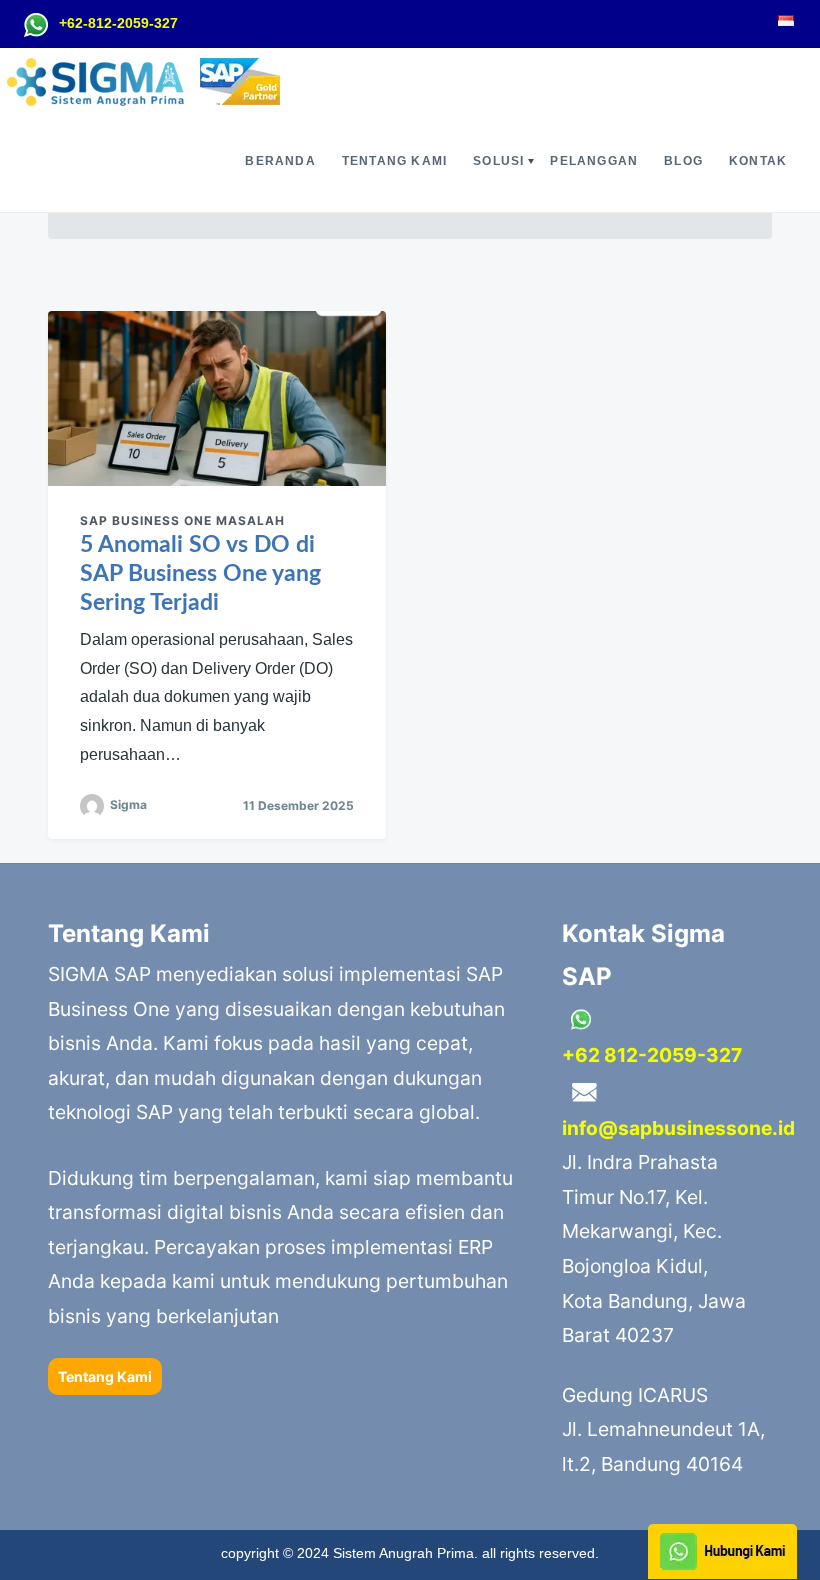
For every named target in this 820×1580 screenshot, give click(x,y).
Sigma (128, 804)
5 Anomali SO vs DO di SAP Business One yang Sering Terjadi (200, 573)
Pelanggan (594, 161)
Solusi (498, 161)
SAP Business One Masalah (182, 520)
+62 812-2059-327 (652, 1055)
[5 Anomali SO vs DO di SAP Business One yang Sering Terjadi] (217, 398)
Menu (14, 204)
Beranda (280, 161)
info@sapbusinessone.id (678, 1128)
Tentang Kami (394, 161)
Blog (683, 161)
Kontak (758, 161)
